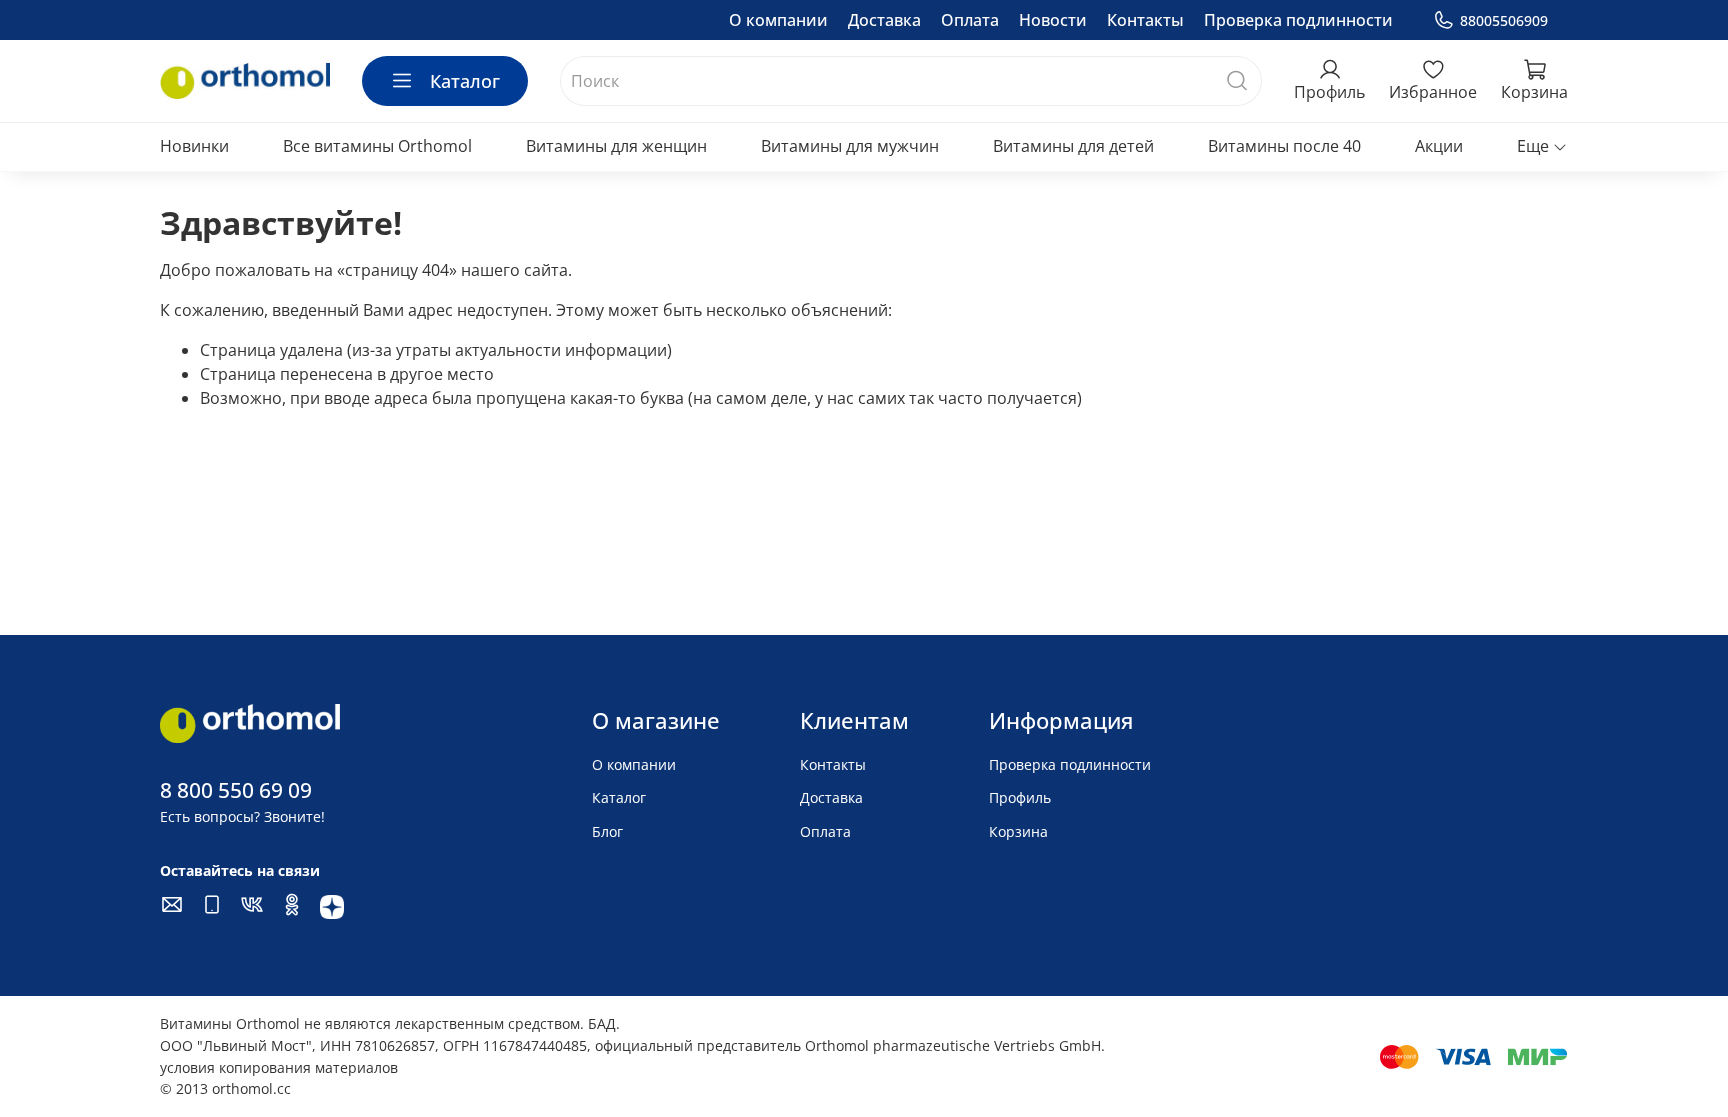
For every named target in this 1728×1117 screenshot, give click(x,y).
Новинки (194, 146)
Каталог (465, 81)
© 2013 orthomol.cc (225, 1088)
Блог (607, 831)
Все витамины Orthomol (377, 146)
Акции (1439, 146)
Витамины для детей (1073, 146)
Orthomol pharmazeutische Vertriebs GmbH (953, 1045)
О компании (778, 20)
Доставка (884, 20)
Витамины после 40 (1284, 146)
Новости (1053, 20)
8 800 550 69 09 (236, 790)
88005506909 (1504, 20)
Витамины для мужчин (850, 146)
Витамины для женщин (616, 146)
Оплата (970, 20)
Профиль (1020, 797)
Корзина (1018, 831)
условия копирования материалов (279, 1067)
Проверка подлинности (1298, 20)
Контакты (1145, 20)
